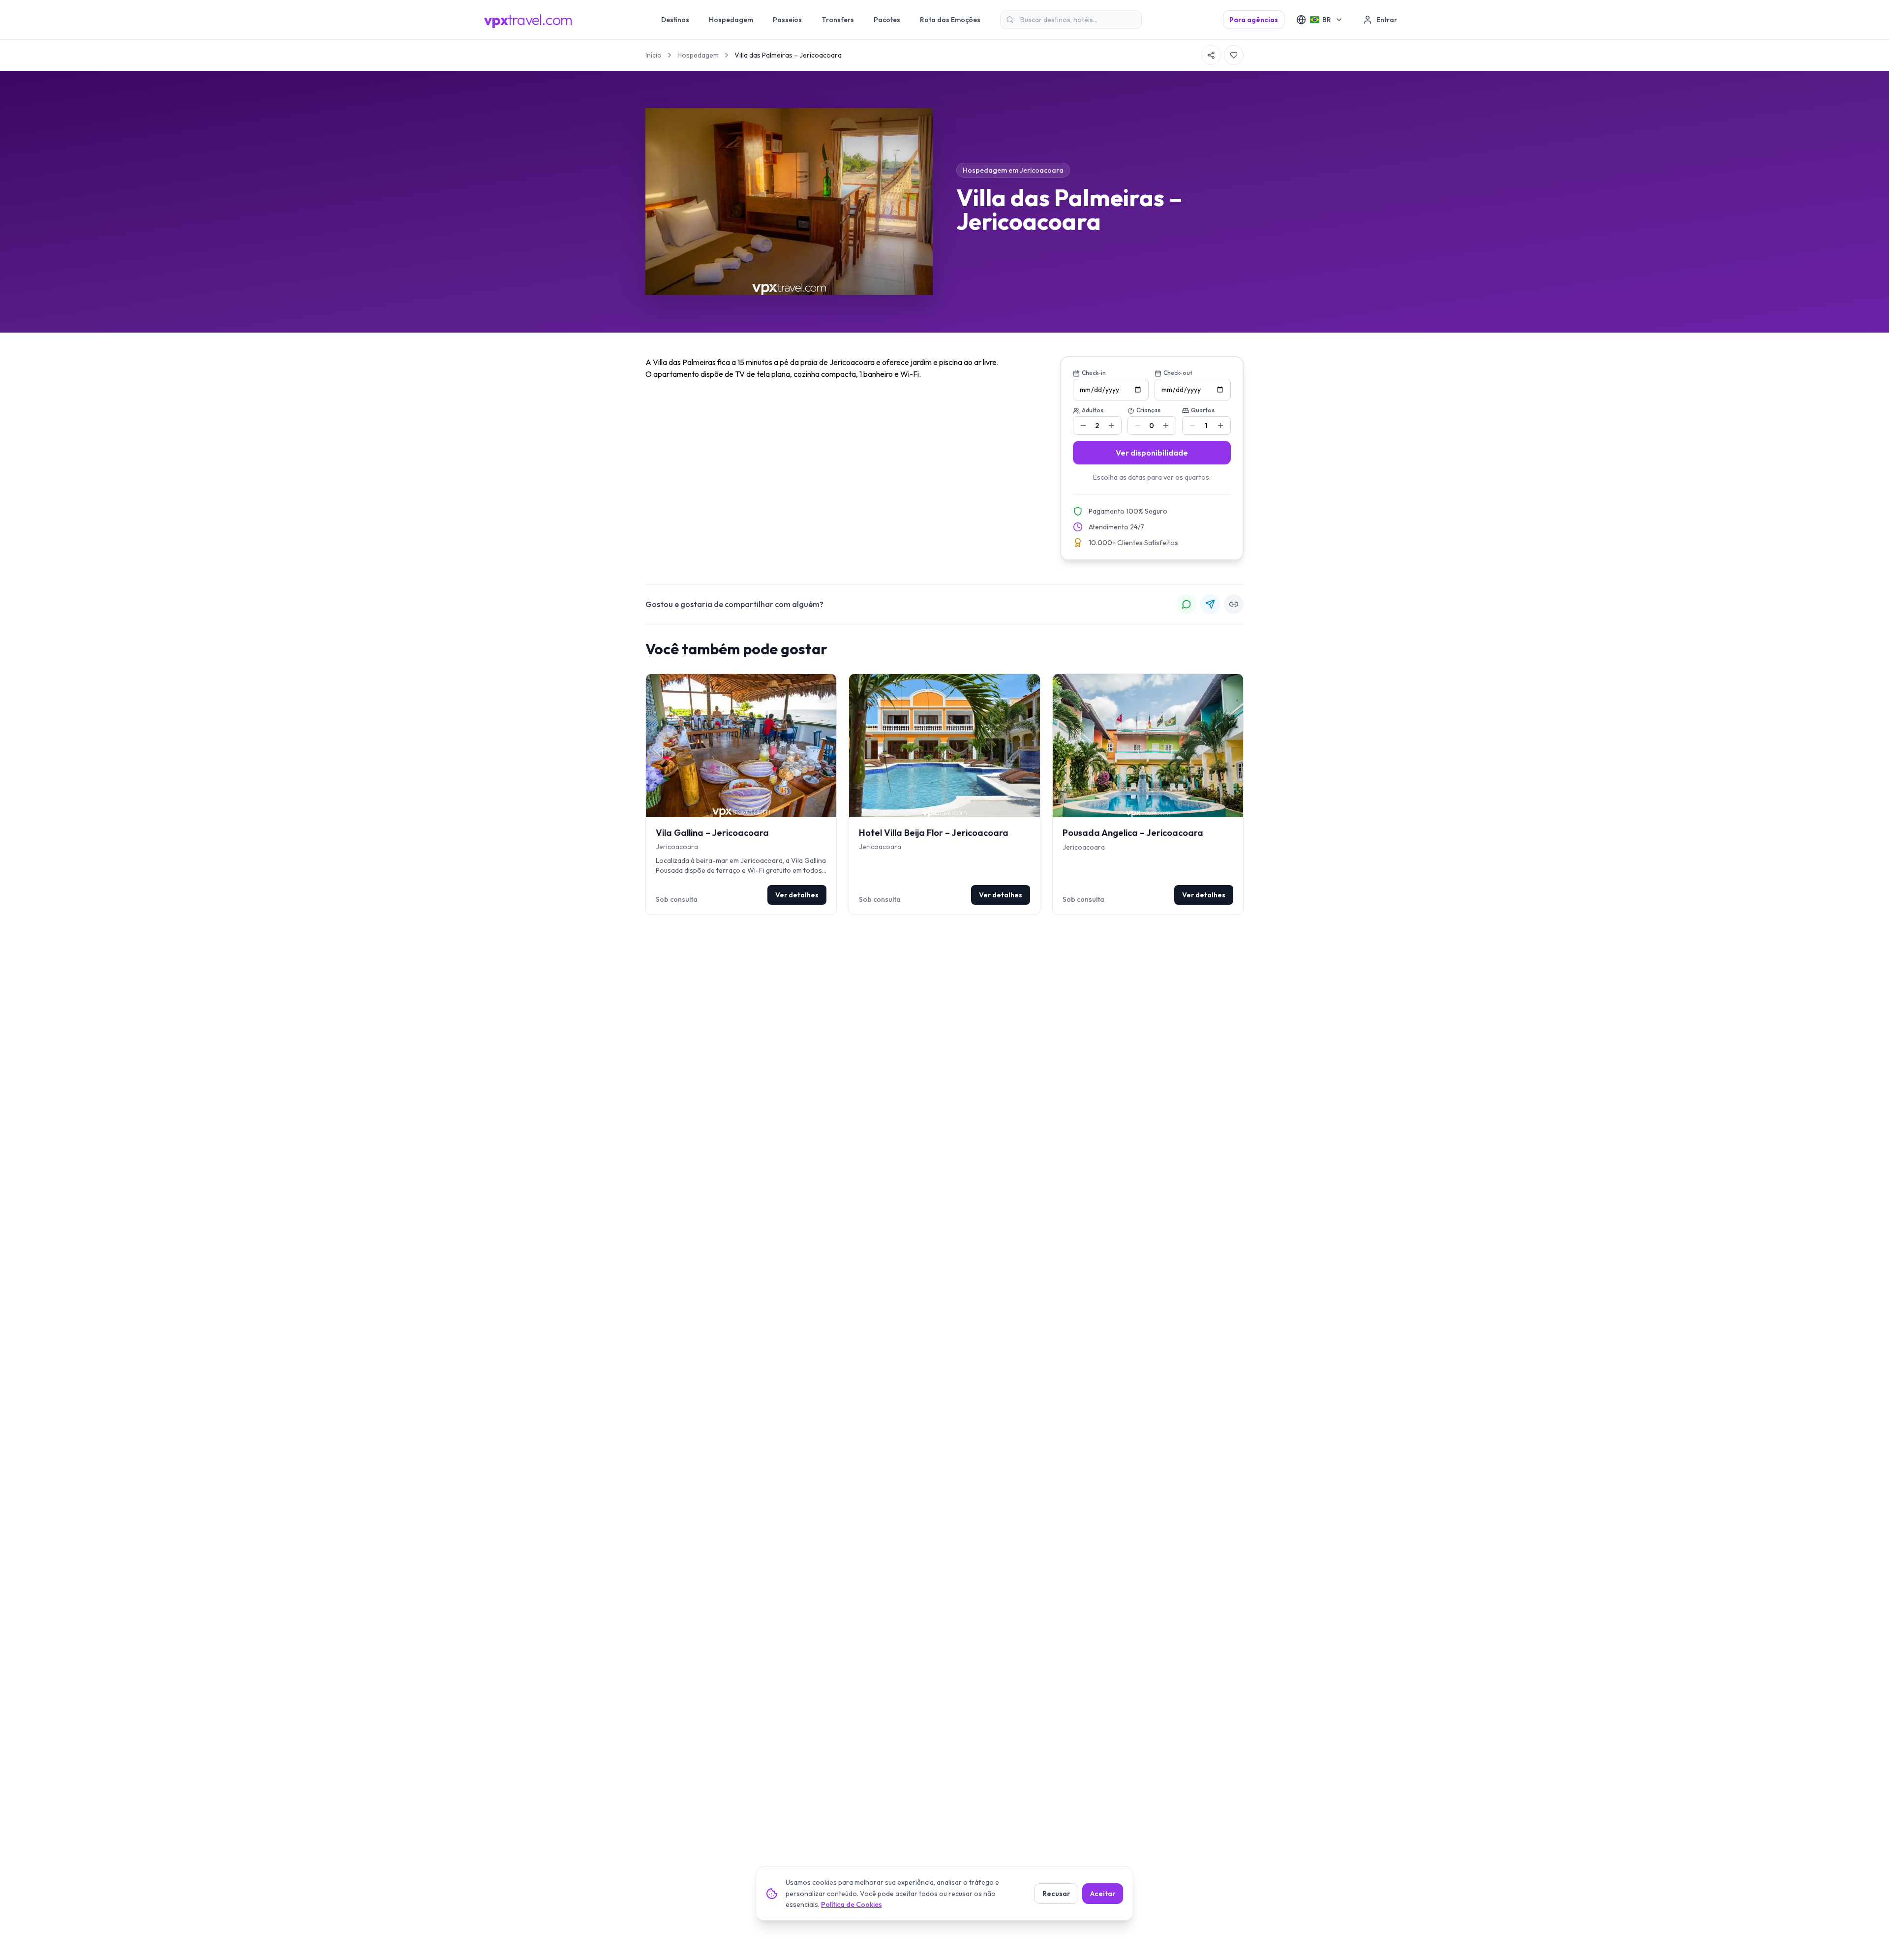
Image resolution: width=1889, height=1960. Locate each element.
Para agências (1254, 20)
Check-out (1178, 373)
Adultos (1093, 410)
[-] (1083, 426)
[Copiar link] (1234, 604)
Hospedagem (698, 55)
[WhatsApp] (1187, 604)
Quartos (1203, 410)
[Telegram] (1210, 604)
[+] (1111, 426)
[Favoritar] (1234, 55)
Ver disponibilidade (1152, 453)
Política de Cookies (852, 1904)
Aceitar (1103, 1894)
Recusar (1056, 1894)
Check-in (1094, 373)
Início (654, 55)
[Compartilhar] (1211, 55)
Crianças (1148, 410)
